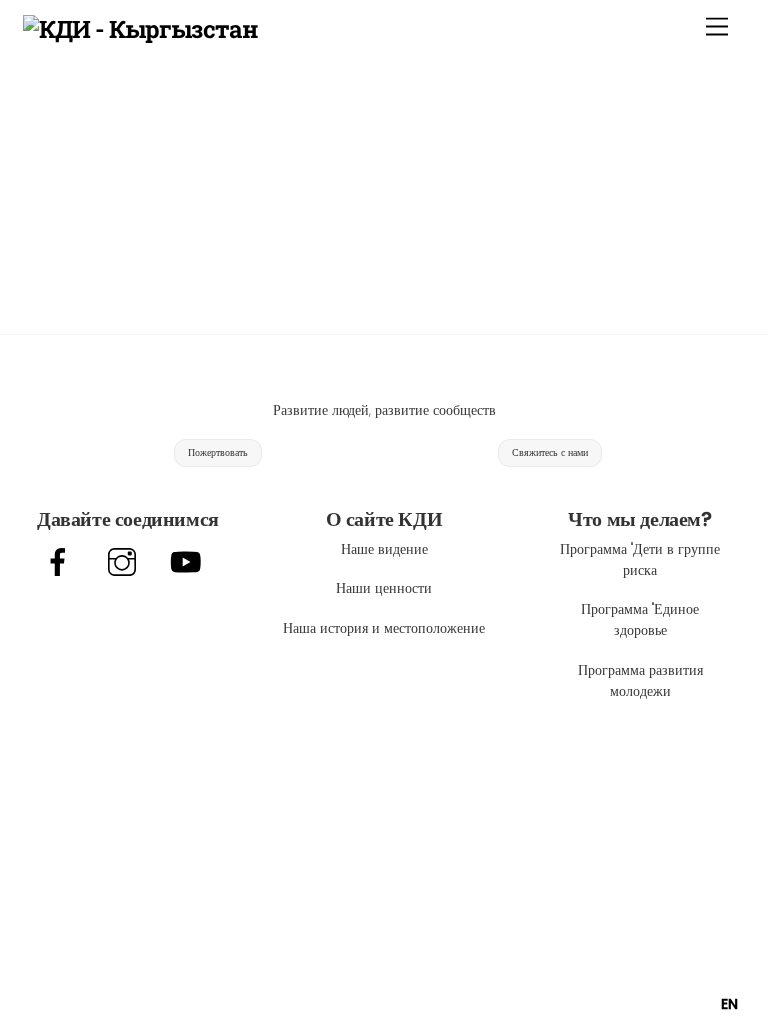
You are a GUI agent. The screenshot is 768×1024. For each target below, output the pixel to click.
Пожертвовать (218, 452)
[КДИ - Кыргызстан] (140, 29)
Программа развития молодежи (640, 680)
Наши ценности (384, 588)
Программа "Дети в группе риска (640, 559)
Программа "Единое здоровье (640, 619)
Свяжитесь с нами (550, 452)
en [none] (729, 1004)
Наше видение (384, 549)
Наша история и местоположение (384, 628)
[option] (729, 1004)
